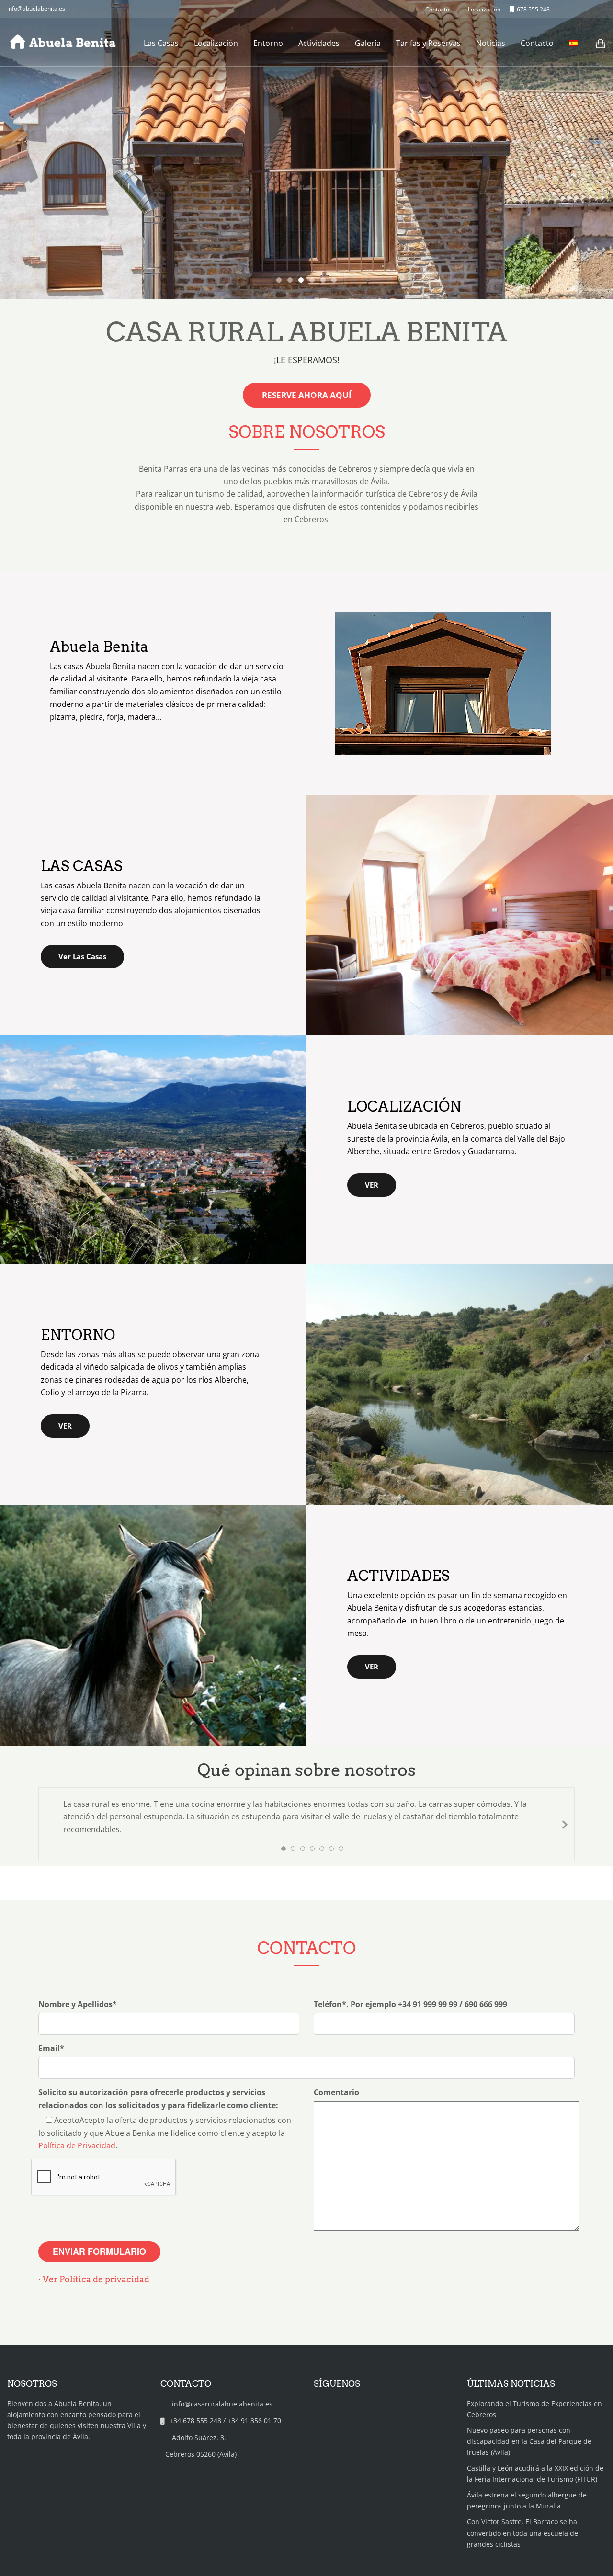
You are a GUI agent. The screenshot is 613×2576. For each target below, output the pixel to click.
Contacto (537, 43)
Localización (216, 43)
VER (372, 1185)
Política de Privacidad (77, 2145)
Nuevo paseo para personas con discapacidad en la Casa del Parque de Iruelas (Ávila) (529, 2441)
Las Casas (161, 43)
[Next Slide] (564, 1824)
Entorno (268, 43)
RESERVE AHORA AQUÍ (307, 395)
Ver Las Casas (82, 956)
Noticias (491, 43)
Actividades (319, 43)
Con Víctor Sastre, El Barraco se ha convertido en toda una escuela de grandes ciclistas (522, 2533)
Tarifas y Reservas (428, 43)
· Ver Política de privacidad (94, 2279)
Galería (368, 43)
